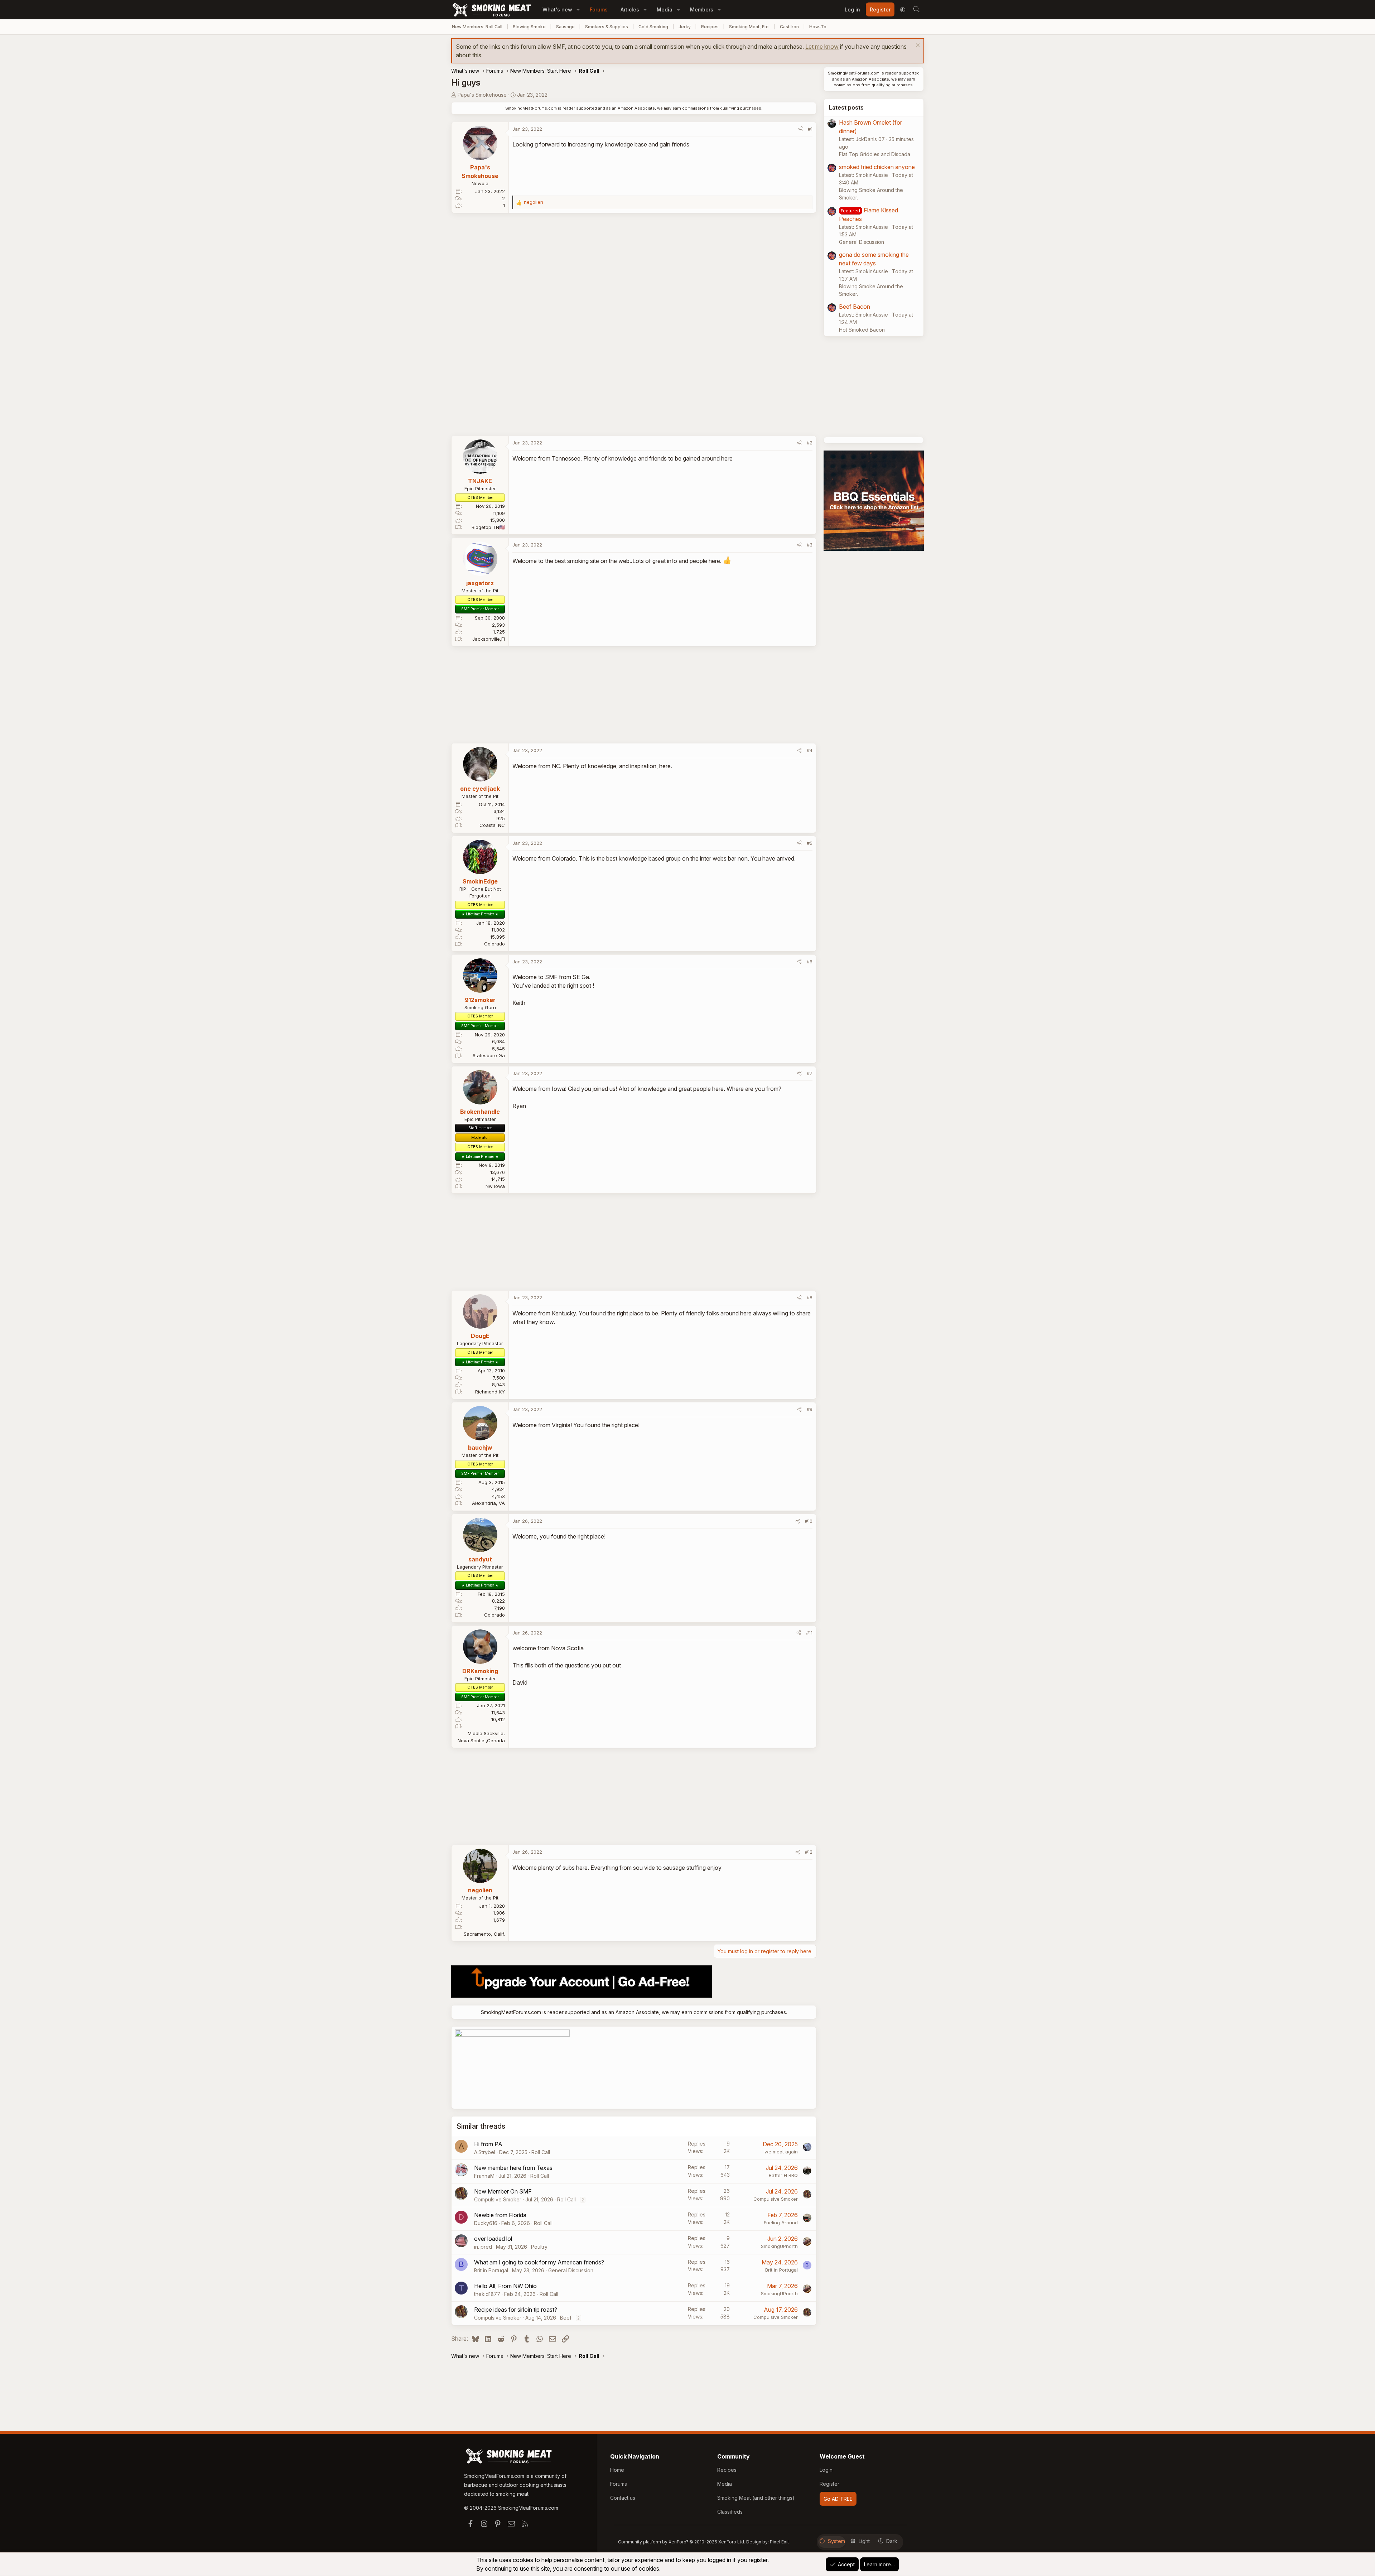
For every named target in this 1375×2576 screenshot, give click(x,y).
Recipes (710, 27)
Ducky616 (486, 2223)
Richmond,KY (490, 1392)
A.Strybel (485, 2152)
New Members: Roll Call (477, 27)
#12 (809, 1852)
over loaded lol (493, 2239)
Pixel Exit (779, 2542)
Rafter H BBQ (783, 2175)
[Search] (916, 10)
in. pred (483, 2247)
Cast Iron (789, 27)
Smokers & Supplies (607, 27)
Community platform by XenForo (682, 2542)
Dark (892, 2541)
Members (702, 9)
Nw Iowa (495, 1186)
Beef (566, 2318)
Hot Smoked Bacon (862, 330)
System (836, 2541)
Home (617, 2470)
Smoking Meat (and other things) (756, 2498)
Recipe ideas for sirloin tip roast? (516, 2310)
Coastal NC (492, 825)
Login (826, 2470)
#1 (810, 129)
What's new (557, 9)
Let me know (822, 47)
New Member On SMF (503, 2191)
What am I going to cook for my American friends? (539, 2262)
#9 (810, 1409)
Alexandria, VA (488, 1503)
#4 (810, 750)
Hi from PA (488, 2144)
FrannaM (484, 2176)
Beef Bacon (855, 307)
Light (864, 2541)
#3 (810, 545)
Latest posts (846, 107)
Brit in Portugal (491, 2270)
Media (665, 9)
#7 (810, 1073)
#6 (810, 962)
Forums (599, 9)
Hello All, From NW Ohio (505, 2286)
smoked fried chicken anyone (877, 167)
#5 (810, 843)
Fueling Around (781, 2223)
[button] (578, 9)
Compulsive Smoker (498, 2199)
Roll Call (541, 2152)
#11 (809, 1633)
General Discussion (571, 2270)
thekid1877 (487, 2294)
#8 (810, 1297)
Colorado (494, 944)
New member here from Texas (513, 2168)
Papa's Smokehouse (482, 95)
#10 (809, 1521)
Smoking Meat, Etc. (749, 27)
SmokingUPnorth (779, 2246)
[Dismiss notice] (917, 46)
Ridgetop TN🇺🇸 (488, 527)
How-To (818, 27)
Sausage (565, 27)
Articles (630, 9)
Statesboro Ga (489, 1055)
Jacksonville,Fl (489, 639)
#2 (810, 443)
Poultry (539, 2247)
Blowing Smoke (529, 27)
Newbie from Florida (500, 2215)
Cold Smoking (653, 27)
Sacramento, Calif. (484, 1934)
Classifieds (730, 2512)
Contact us (623, 2498)
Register (829, 2484)
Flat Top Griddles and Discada (875, 154)
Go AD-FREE (838, 2499)
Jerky (685, 27)
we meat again (781, 2152)
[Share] (800, 129)
